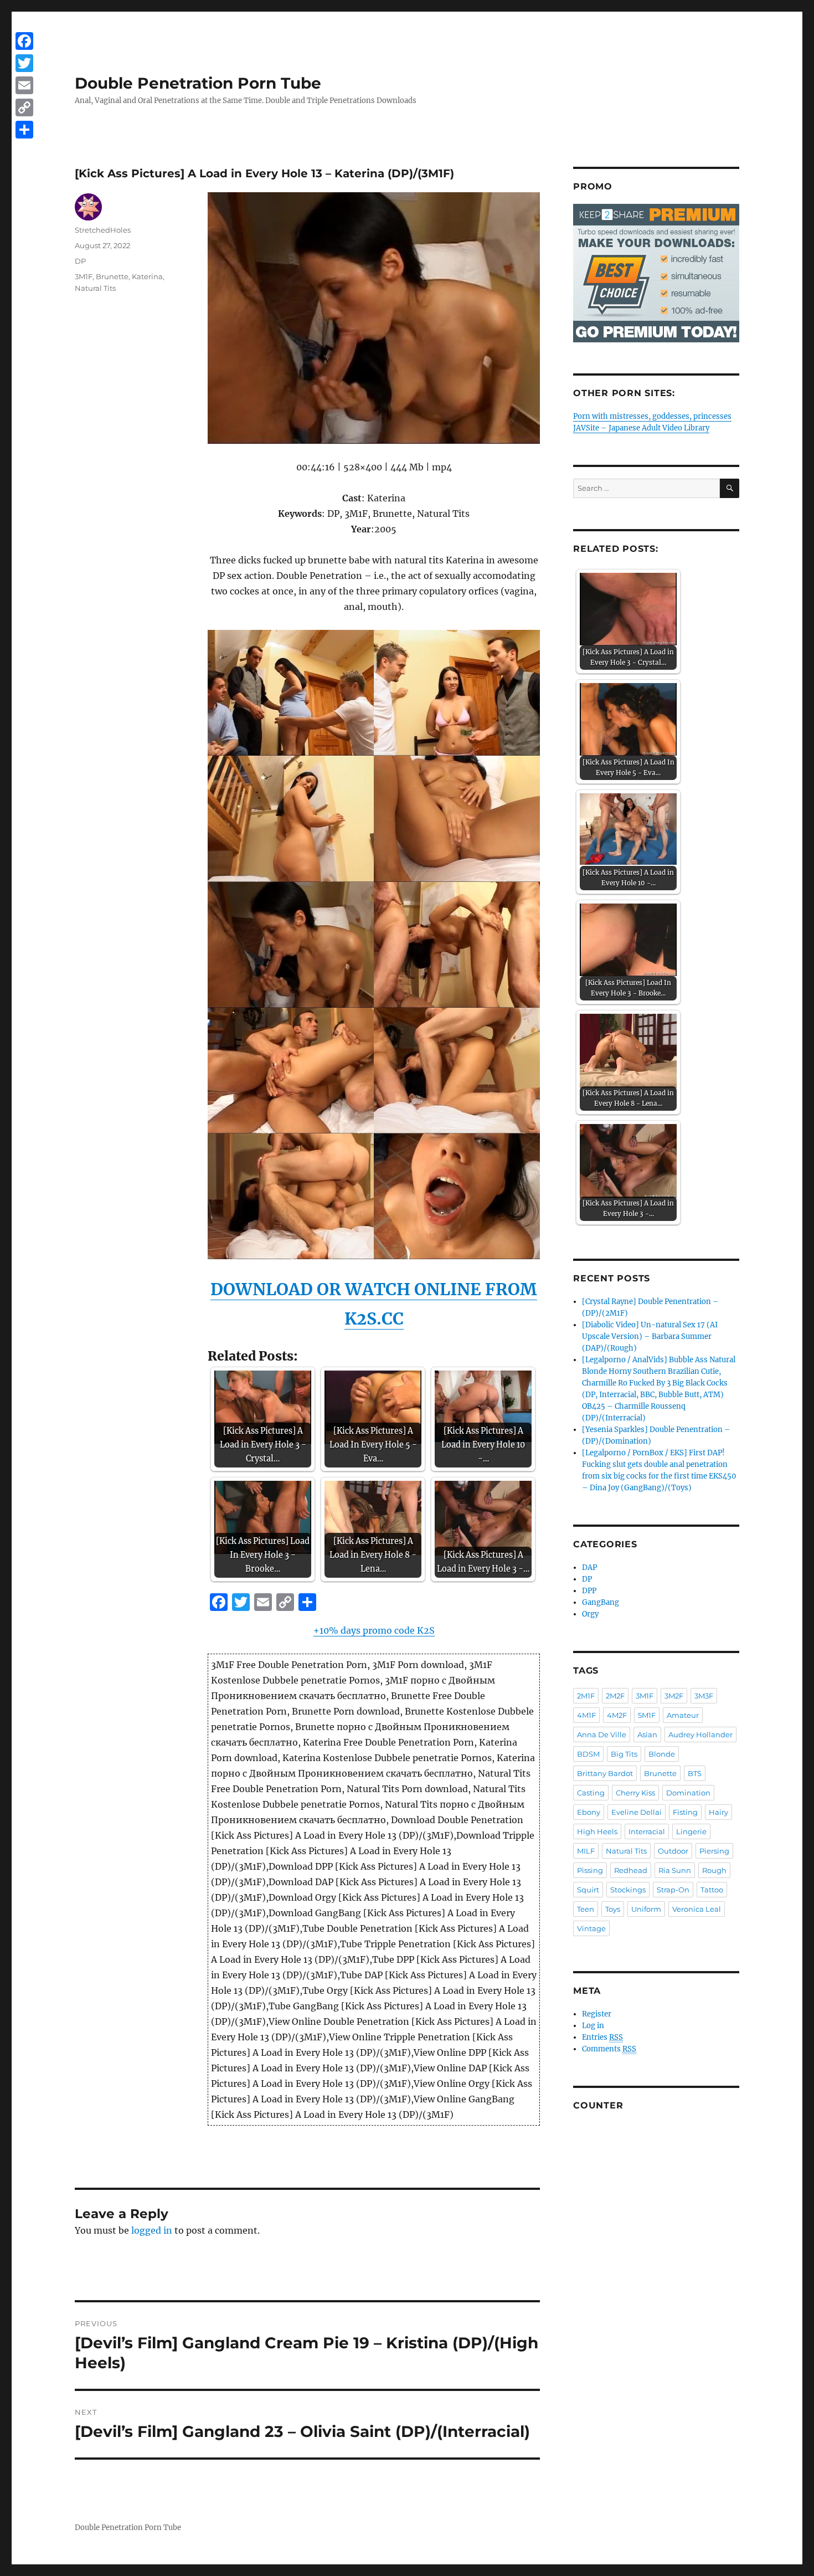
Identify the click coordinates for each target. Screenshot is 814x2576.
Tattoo (712, 1890)
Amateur (683, 1715)
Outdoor (673, 1851)
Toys (613, 1909)
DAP (589, 1567)
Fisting (685, 1812)
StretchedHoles (103, 230)
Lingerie (691, 1831)
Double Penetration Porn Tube (198, 83)
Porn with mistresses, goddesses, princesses (652, 416)
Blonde (662, 1754)
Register (597, 2014)
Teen (586, 1909)
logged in (152, 2230)
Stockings (628, 1890)
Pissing (590, 1870)
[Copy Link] (24, 107)
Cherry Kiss (635, 1793)
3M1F (84, 276)
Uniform (646, 1909)
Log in (593, 2026)
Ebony (589, 1812)
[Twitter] (24, 63)
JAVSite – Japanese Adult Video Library (641, 428)
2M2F (615, 1696)
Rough (714, 1870)
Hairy (718, 1812)
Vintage (591, 1928)
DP (80, 261)
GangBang (601, 1602)
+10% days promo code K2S (374, 1630)
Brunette (112, 276)
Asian (647, 1735)
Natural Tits (95, 288)
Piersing (714, 1851)
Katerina (147, 276)
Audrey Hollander (700, 1735)
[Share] (24, 130)
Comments (609, 2049)
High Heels (597, 1831)
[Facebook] (24, 41)
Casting (591, 1793)
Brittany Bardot (605, 1773)
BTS (695, 1773)
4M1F (586, 1715)
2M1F (586, 1696)
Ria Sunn (675, 1870)
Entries (602, 2037)
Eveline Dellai (637, 1812)
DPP (589, 1591)
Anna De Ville (602, 1735)
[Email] (24, 85)
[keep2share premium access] (656, 273)
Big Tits (624, 1754)
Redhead (631, 1870)
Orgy (590, 1614)
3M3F (704, 1696)
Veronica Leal (697, 1909)
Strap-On (673, 1890)
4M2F (617, 1715)
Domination (688, 1793)
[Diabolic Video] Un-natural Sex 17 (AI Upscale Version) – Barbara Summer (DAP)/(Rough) (650, 1336)
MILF (586, 1851)
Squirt (588, 1890)
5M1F (647, 1715)
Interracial (647, 1831)
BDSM (588, 1754)
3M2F (674, 1696)
